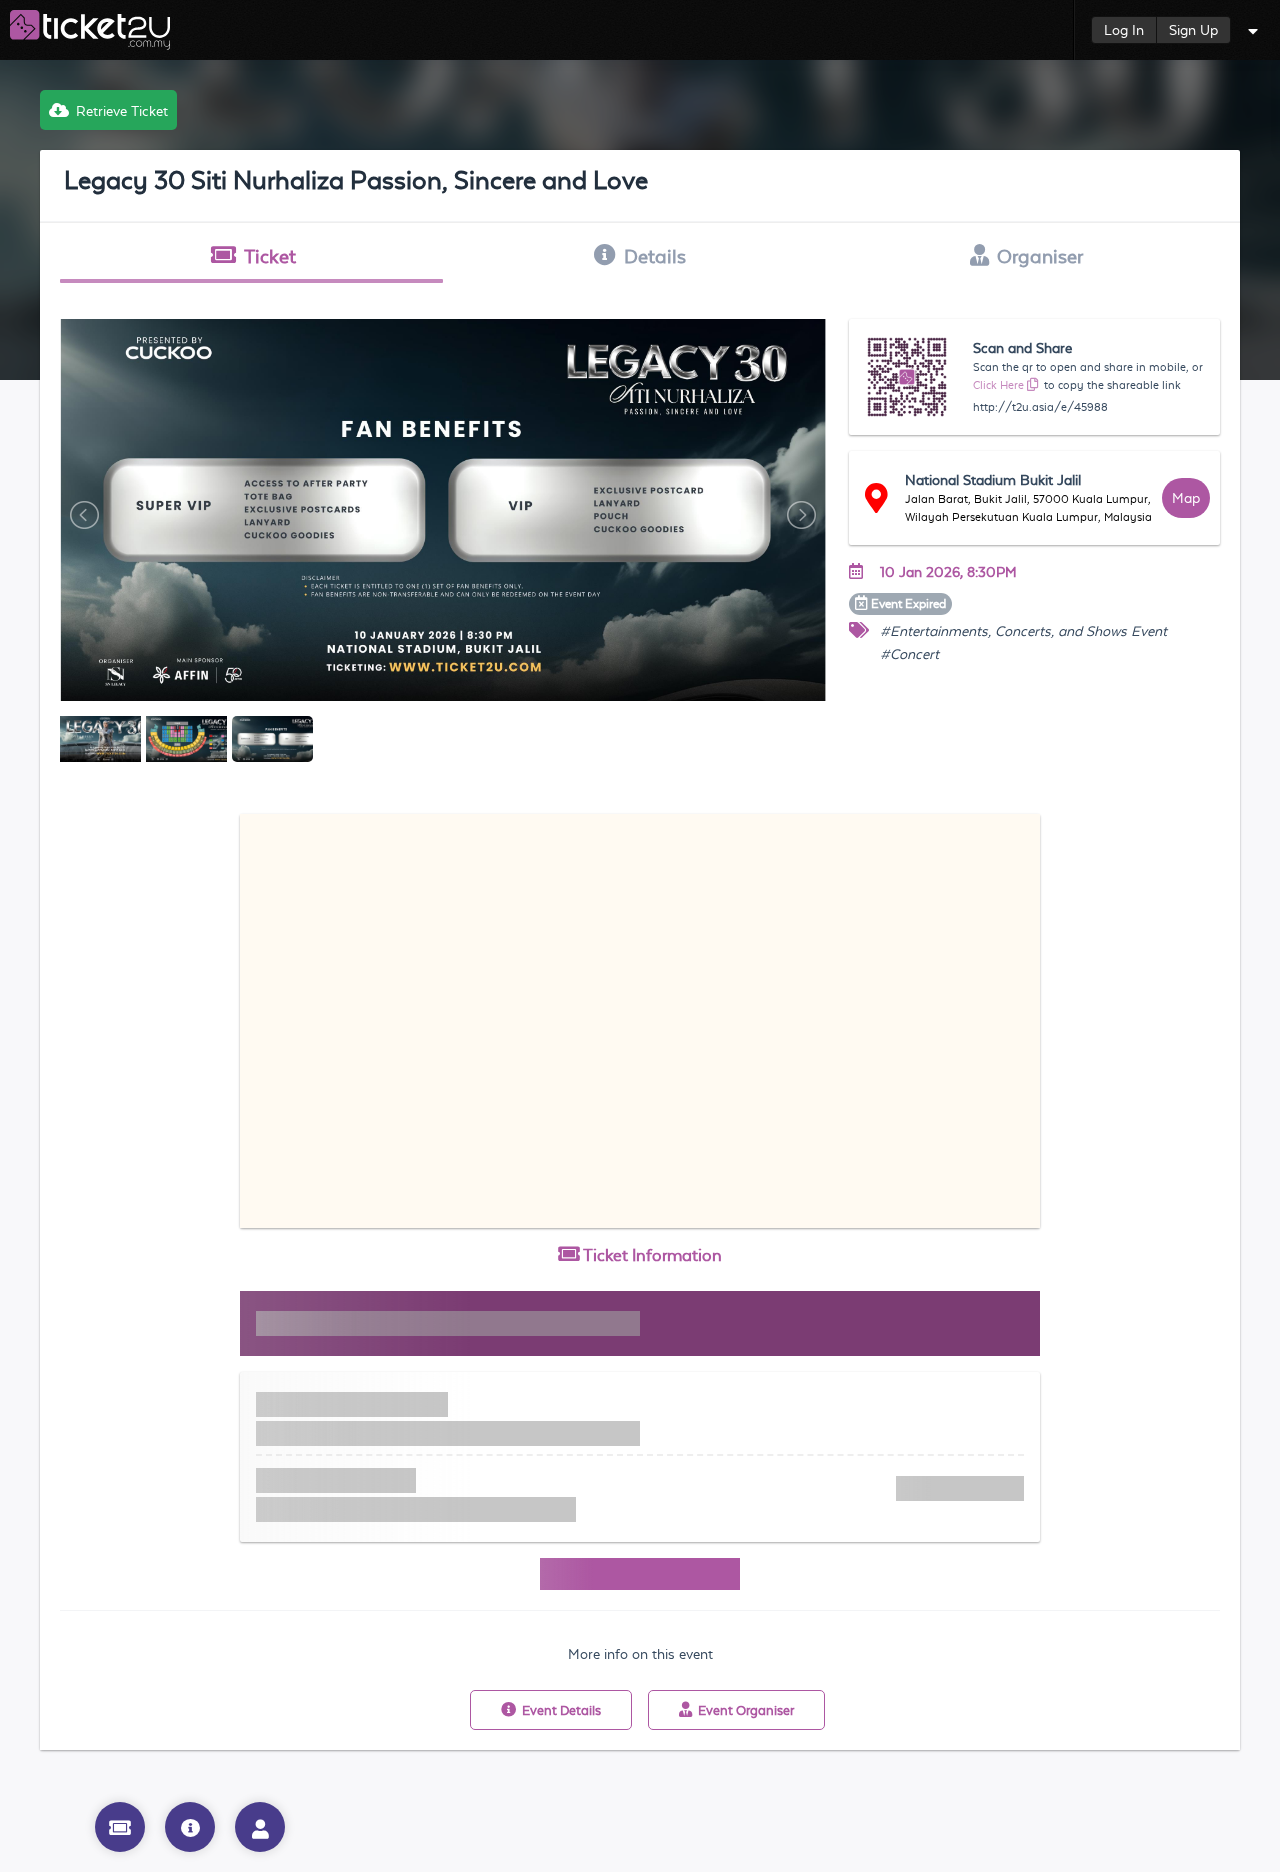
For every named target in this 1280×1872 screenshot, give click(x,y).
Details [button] (655, 256)
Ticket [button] (270, 256)
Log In (1124, 30)
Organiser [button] (1040, 256)
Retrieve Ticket (122, 111)
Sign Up (1193, 30)
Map (1186, 498)
